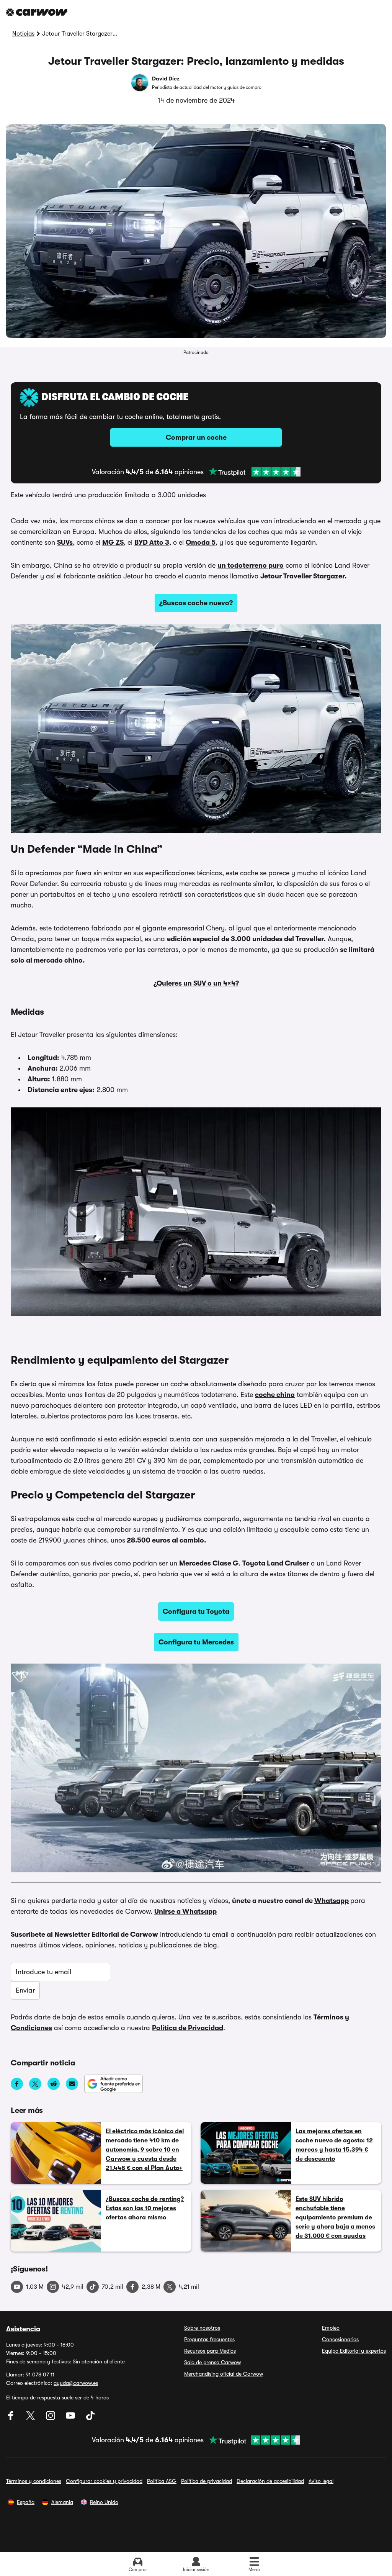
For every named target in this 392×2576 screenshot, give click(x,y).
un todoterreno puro (251, 565)
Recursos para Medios (210, 2351)
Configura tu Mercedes (196, 1642)
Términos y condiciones (34, 2481)
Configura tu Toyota (196, 1611)
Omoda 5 (201, 542)
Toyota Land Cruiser (276, 1563)
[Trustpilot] (255, 472)
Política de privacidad (207, 2481)
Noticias (23, 34)
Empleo (331, 2328)
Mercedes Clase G (209, 1563)
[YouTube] (71, 2418)
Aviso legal (321, 2481)
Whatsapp (332, 1901)
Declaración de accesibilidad (270, 2481)
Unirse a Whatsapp (185, 1911)
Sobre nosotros (202, 2328)
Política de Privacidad (188, 2028)
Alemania (62, 2502)
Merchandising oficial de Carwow (224, 2374)
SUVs (65, 542)
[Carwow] (37, 12)
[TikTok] (90, 2418)
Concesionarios (340, 2339)
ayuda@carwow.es (76, 2383)
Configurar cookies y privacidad (104, 2481)
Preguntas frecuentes (209, 2339)
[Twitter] (31, 2418)
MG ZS (113, 542)
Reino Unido (104, 2502)
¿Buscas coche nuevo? (196, 603)
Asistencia (23, 2329)
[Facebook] (11, 2418)
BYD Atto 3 (152, 542)
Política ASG (162, 2481)
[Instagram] (51, 2418)
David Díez (166, 79)
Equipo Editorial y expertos (354, 2351)
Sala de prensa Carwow (212, 2362)
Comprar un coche (196, 437)
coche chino (275, 1395)
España (26, 2502)
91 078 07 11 (40, 2375)
